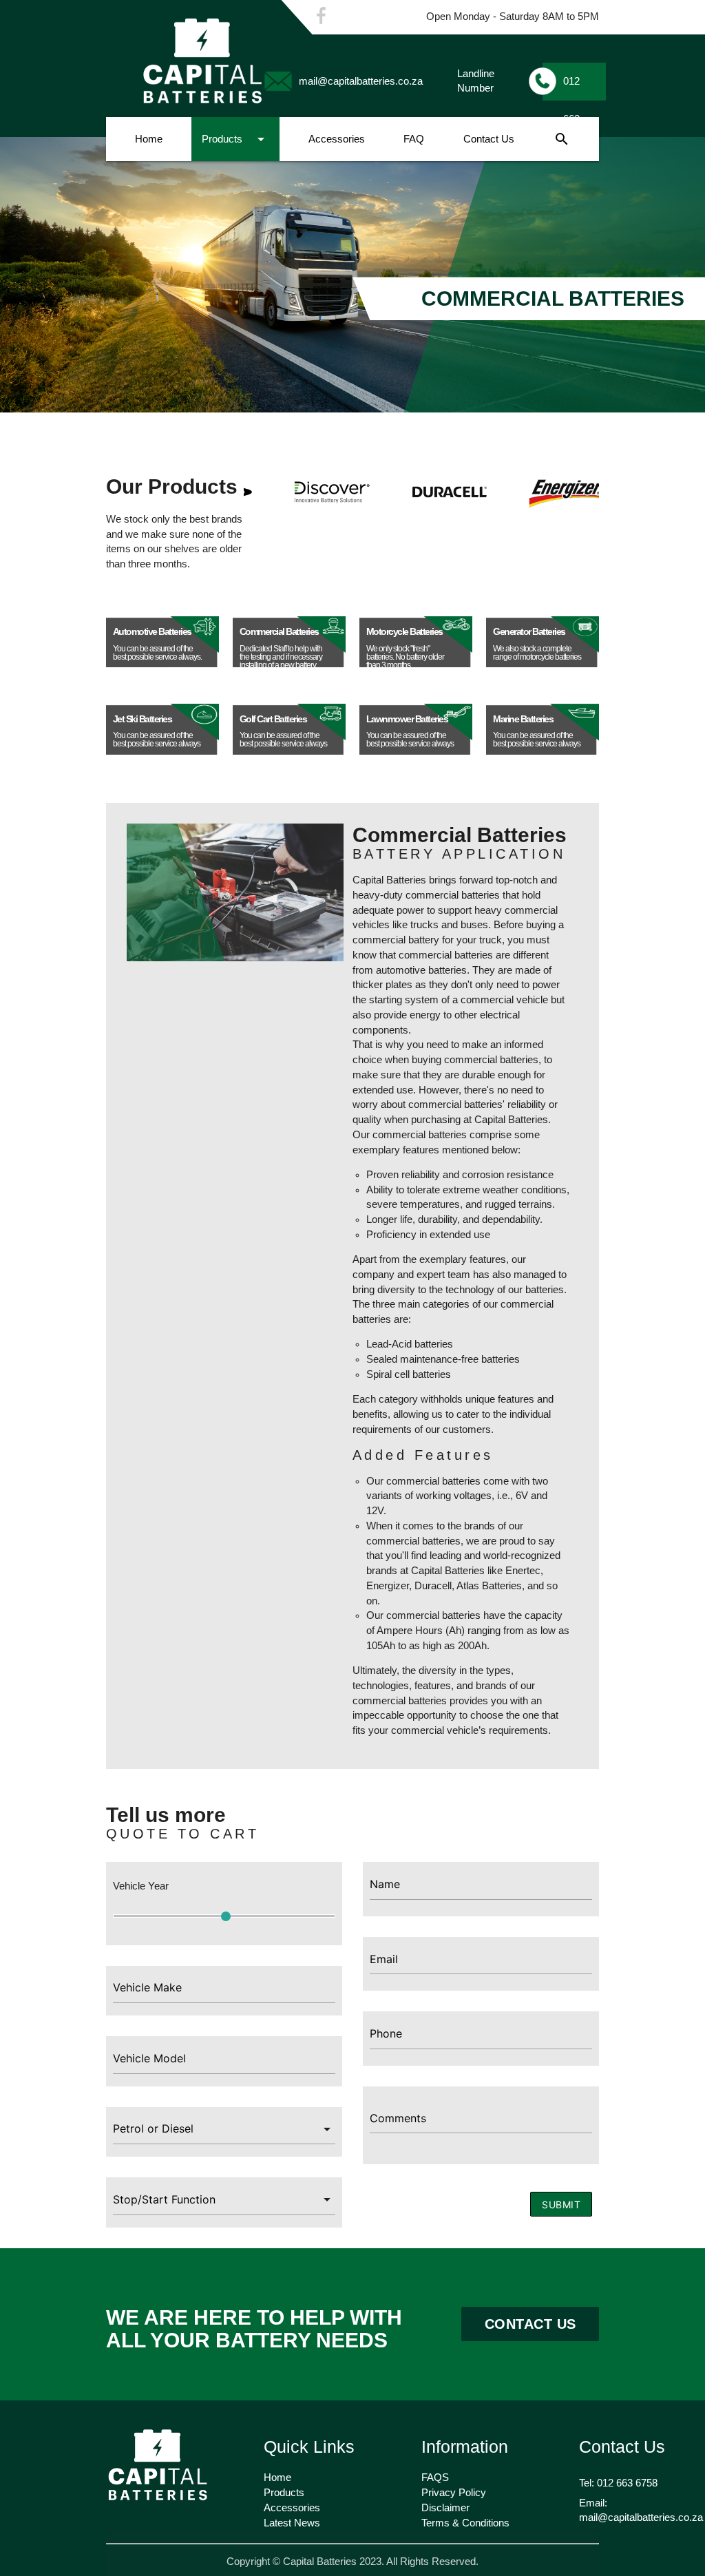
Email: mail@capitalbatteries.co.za (641, 2511)
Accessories (337, 139)
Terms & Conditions (465, 2523)
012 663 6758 (574, 88)
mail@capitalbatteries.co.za (361, 81)
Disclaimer (445, 2508)
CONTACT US (530, 2324)
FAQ (414, 139)
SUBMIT (561, 2205)
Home (149, 139)
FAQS (435, 2478)
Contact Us (489, 139)
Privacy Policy (454, 2493)
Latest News (292, 2523)
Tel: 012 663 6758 (618, 2483)
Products (235, 139)
